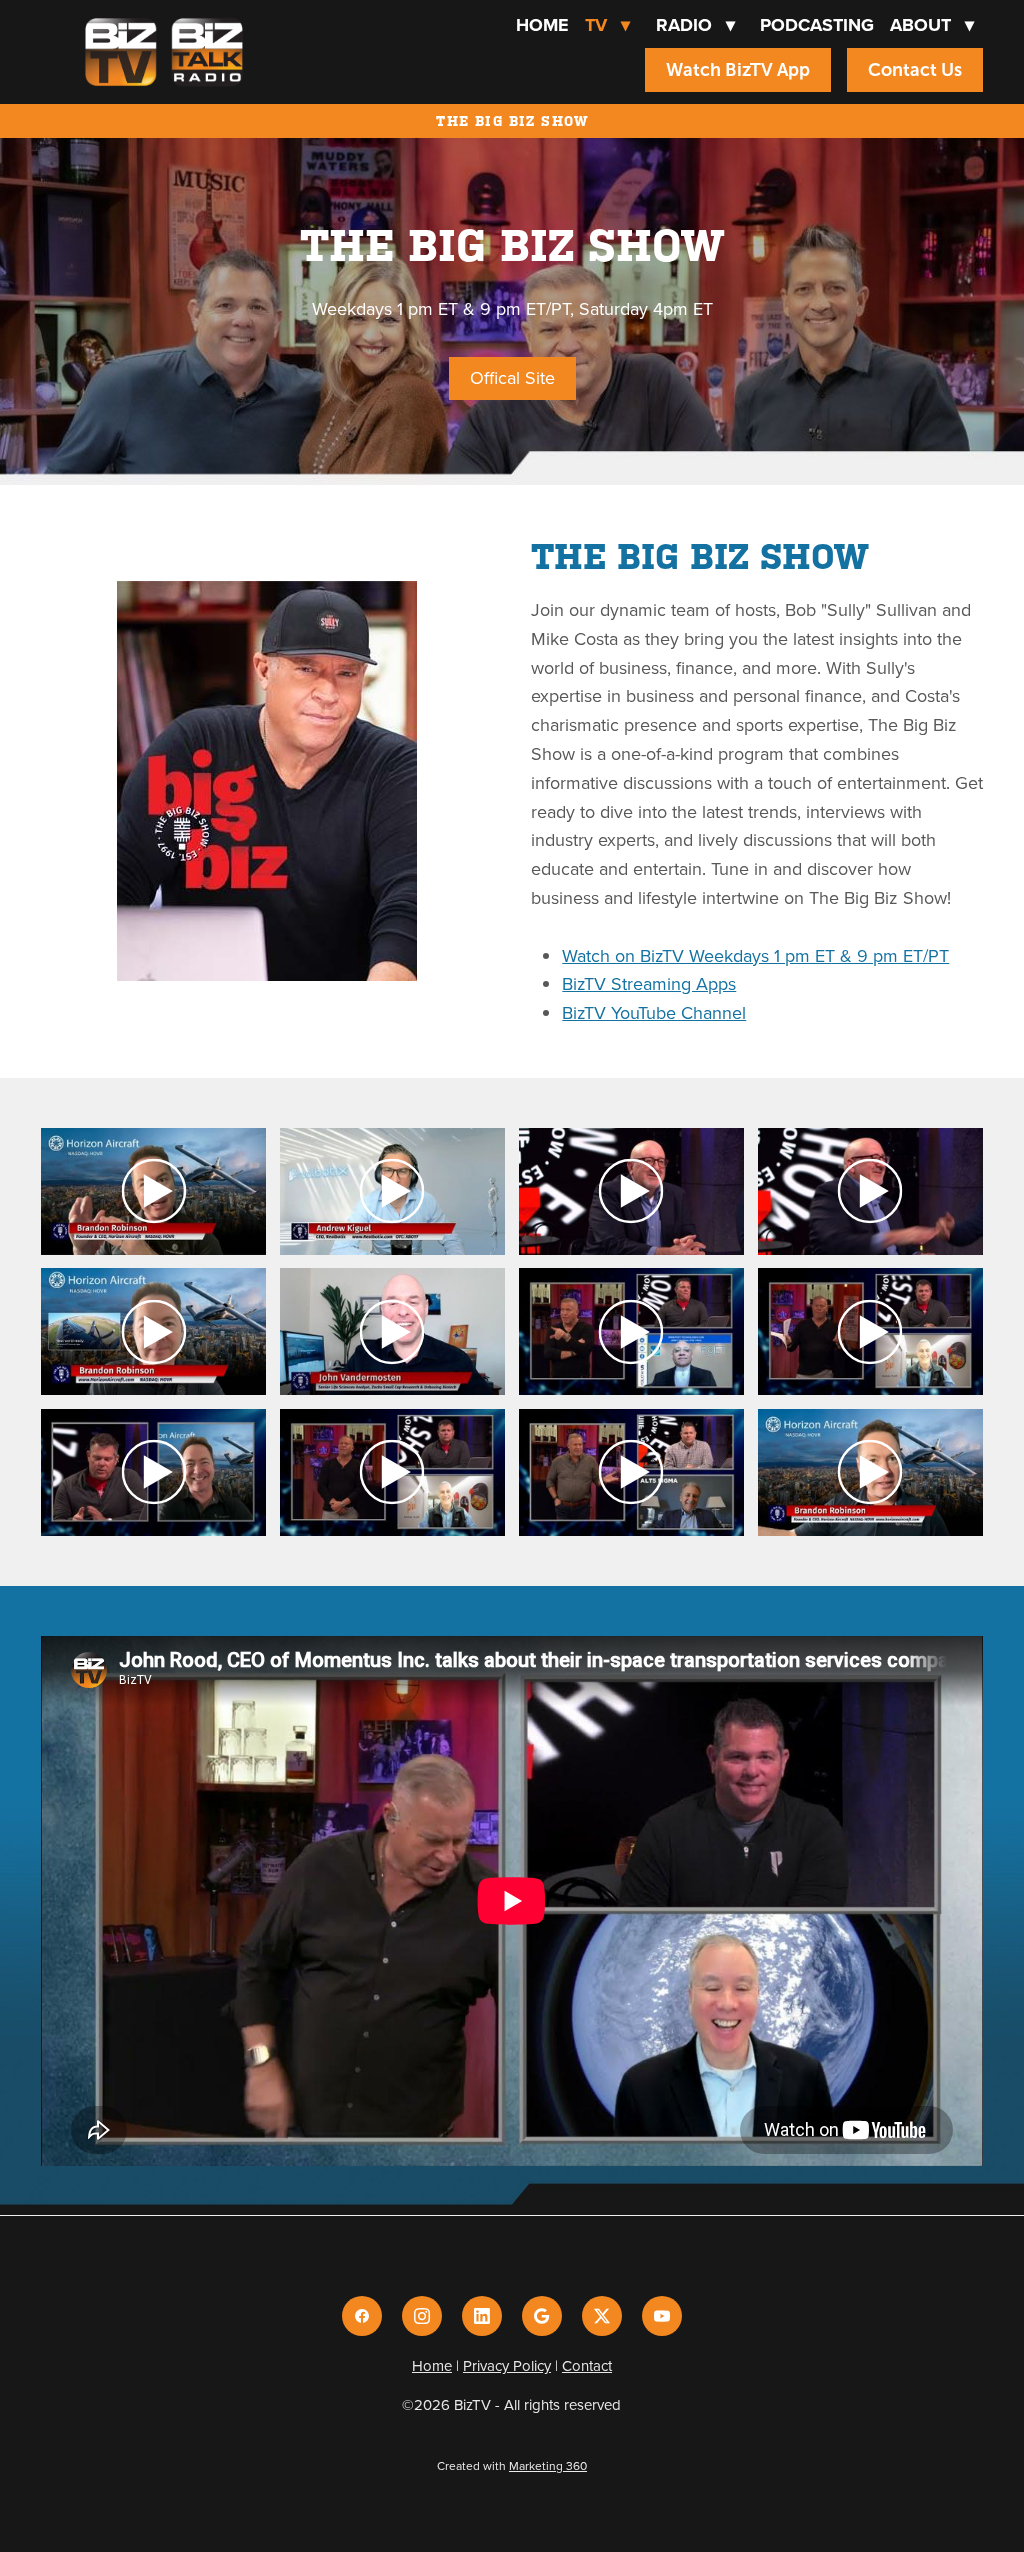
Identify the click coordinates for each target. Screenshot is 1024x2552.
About (932, 25)
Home (542, 25)
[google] (542, 2316)
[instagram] (422, 2316)
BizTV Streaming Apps (649, 983)
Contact (587, 2365)
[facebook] (362, 2316)
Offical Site (512, 377)
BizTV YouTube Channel (654, 1012)
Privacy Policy (507, 2365)
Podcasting (817, 25)
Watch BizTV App (738, 70)
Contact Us (915, 70)
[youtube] (662, 2316)
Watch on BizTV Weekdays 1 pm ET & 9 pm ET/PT (755, 955)
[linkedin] (482, 2316)
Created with (512, 2465)
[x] (602, 2316)
